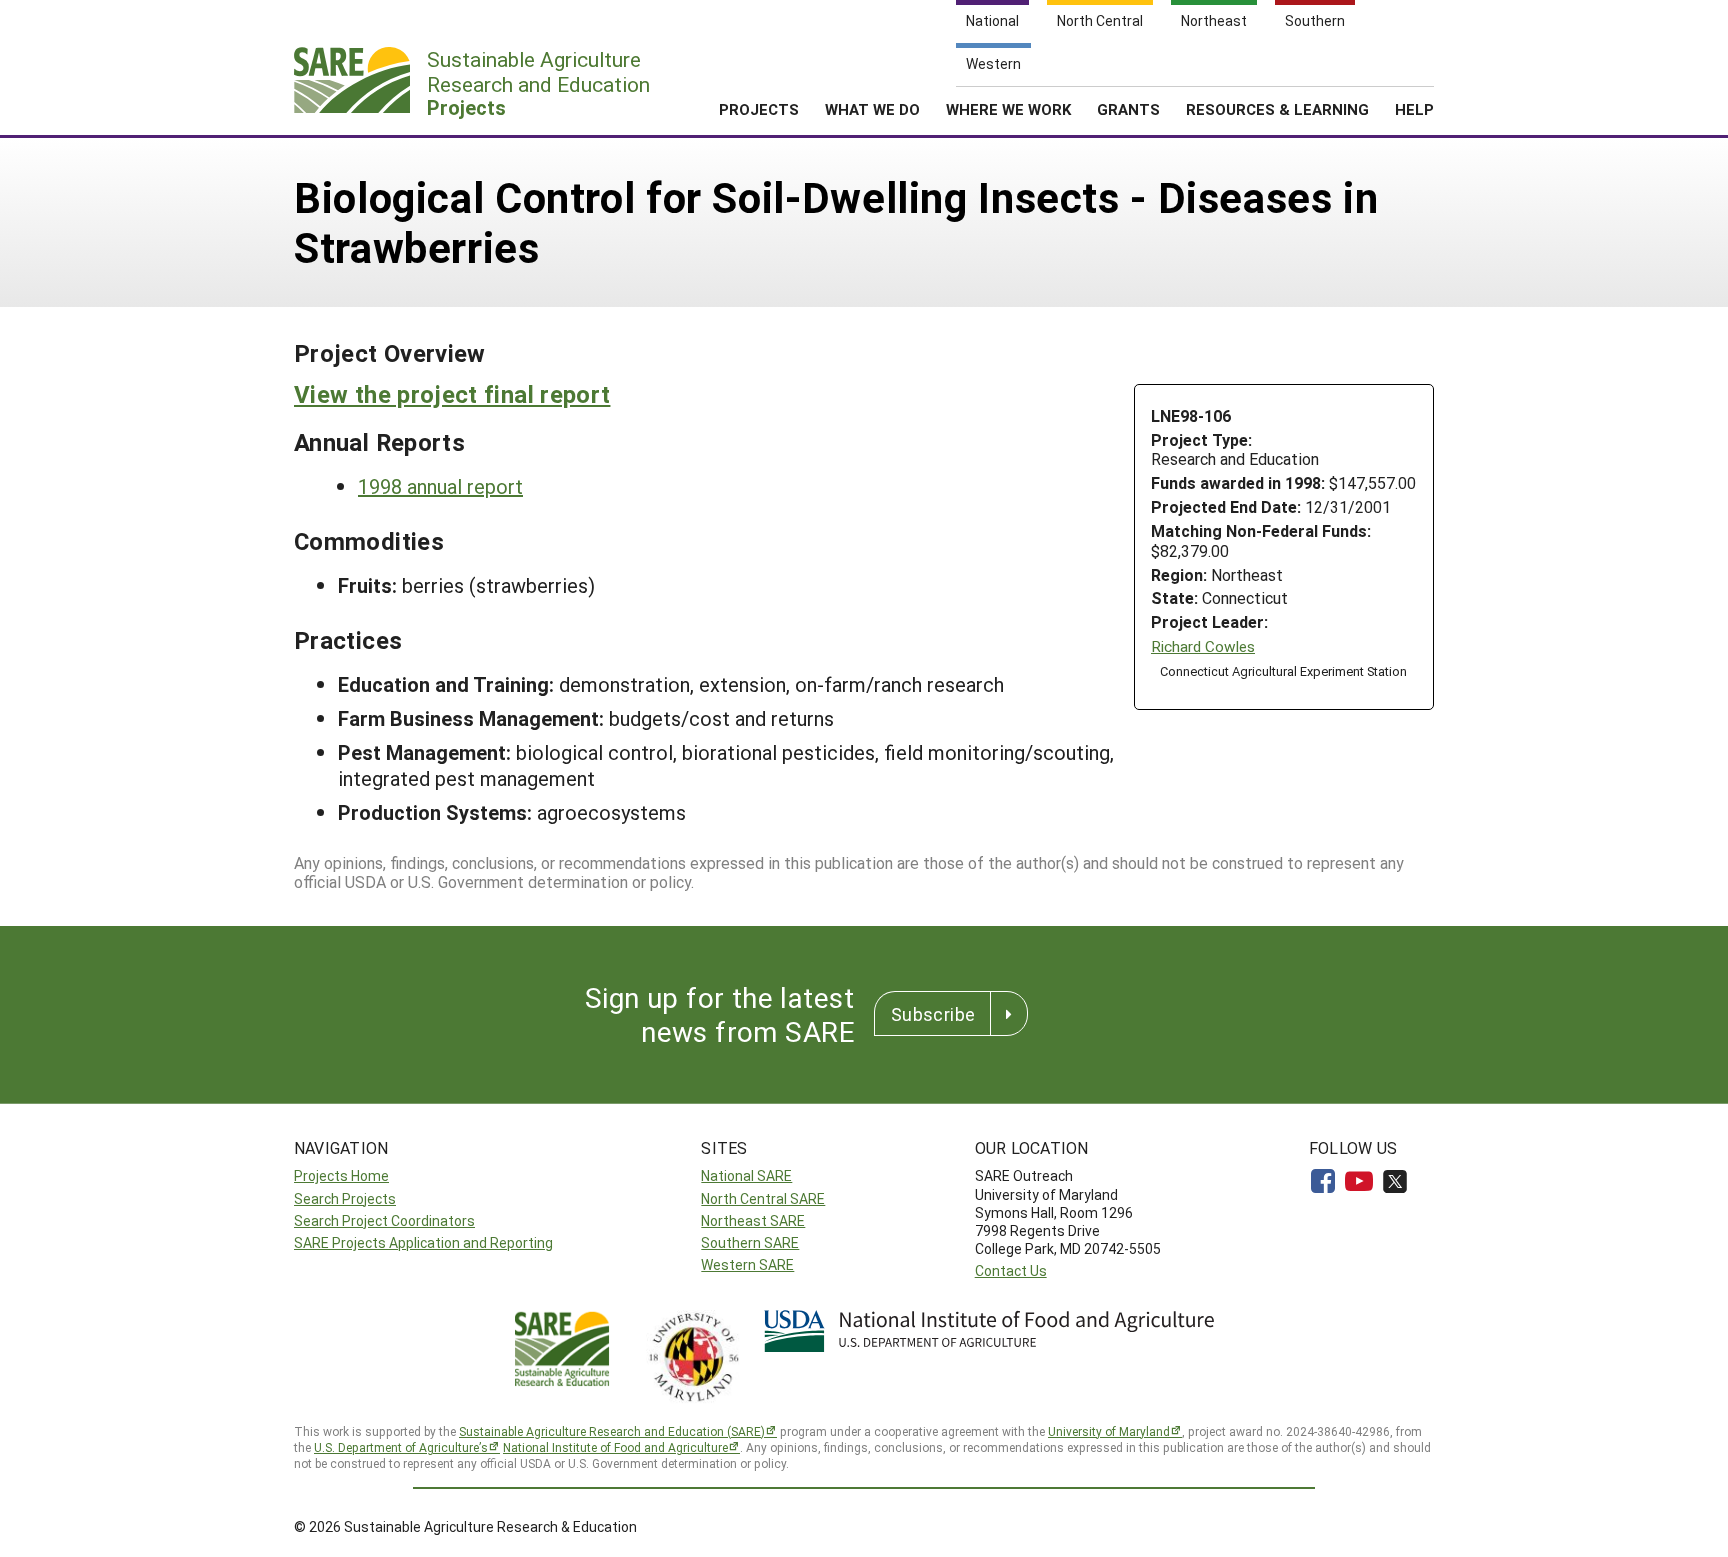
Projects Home (341, 1175)
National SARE (746, 1175)
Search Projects (345, 1198)
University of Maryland (1109, 1431)
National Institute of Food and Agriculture (615, 1447)
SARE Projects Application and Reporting (423, 1242)
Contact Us (1011, 1270)
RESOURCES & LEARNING (1277, 109)
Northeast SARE (753, 1220)
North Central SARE (763, 1198)
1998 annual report (440, 486)
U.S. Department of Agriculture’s (401, 1447)
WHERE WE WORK (1008, 109)
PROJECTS (759, 109)
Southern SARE (750, 1242)
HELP (1414, 109)
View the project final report (452, 394)
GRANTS (1128, 109)
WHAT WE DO (872, 109)
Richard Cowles (1203, 646)
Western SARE (747, 1264)
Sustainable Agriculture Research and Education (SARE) (612, 1431)
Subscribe (933, 1014)
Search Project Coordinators (384, 1220)
